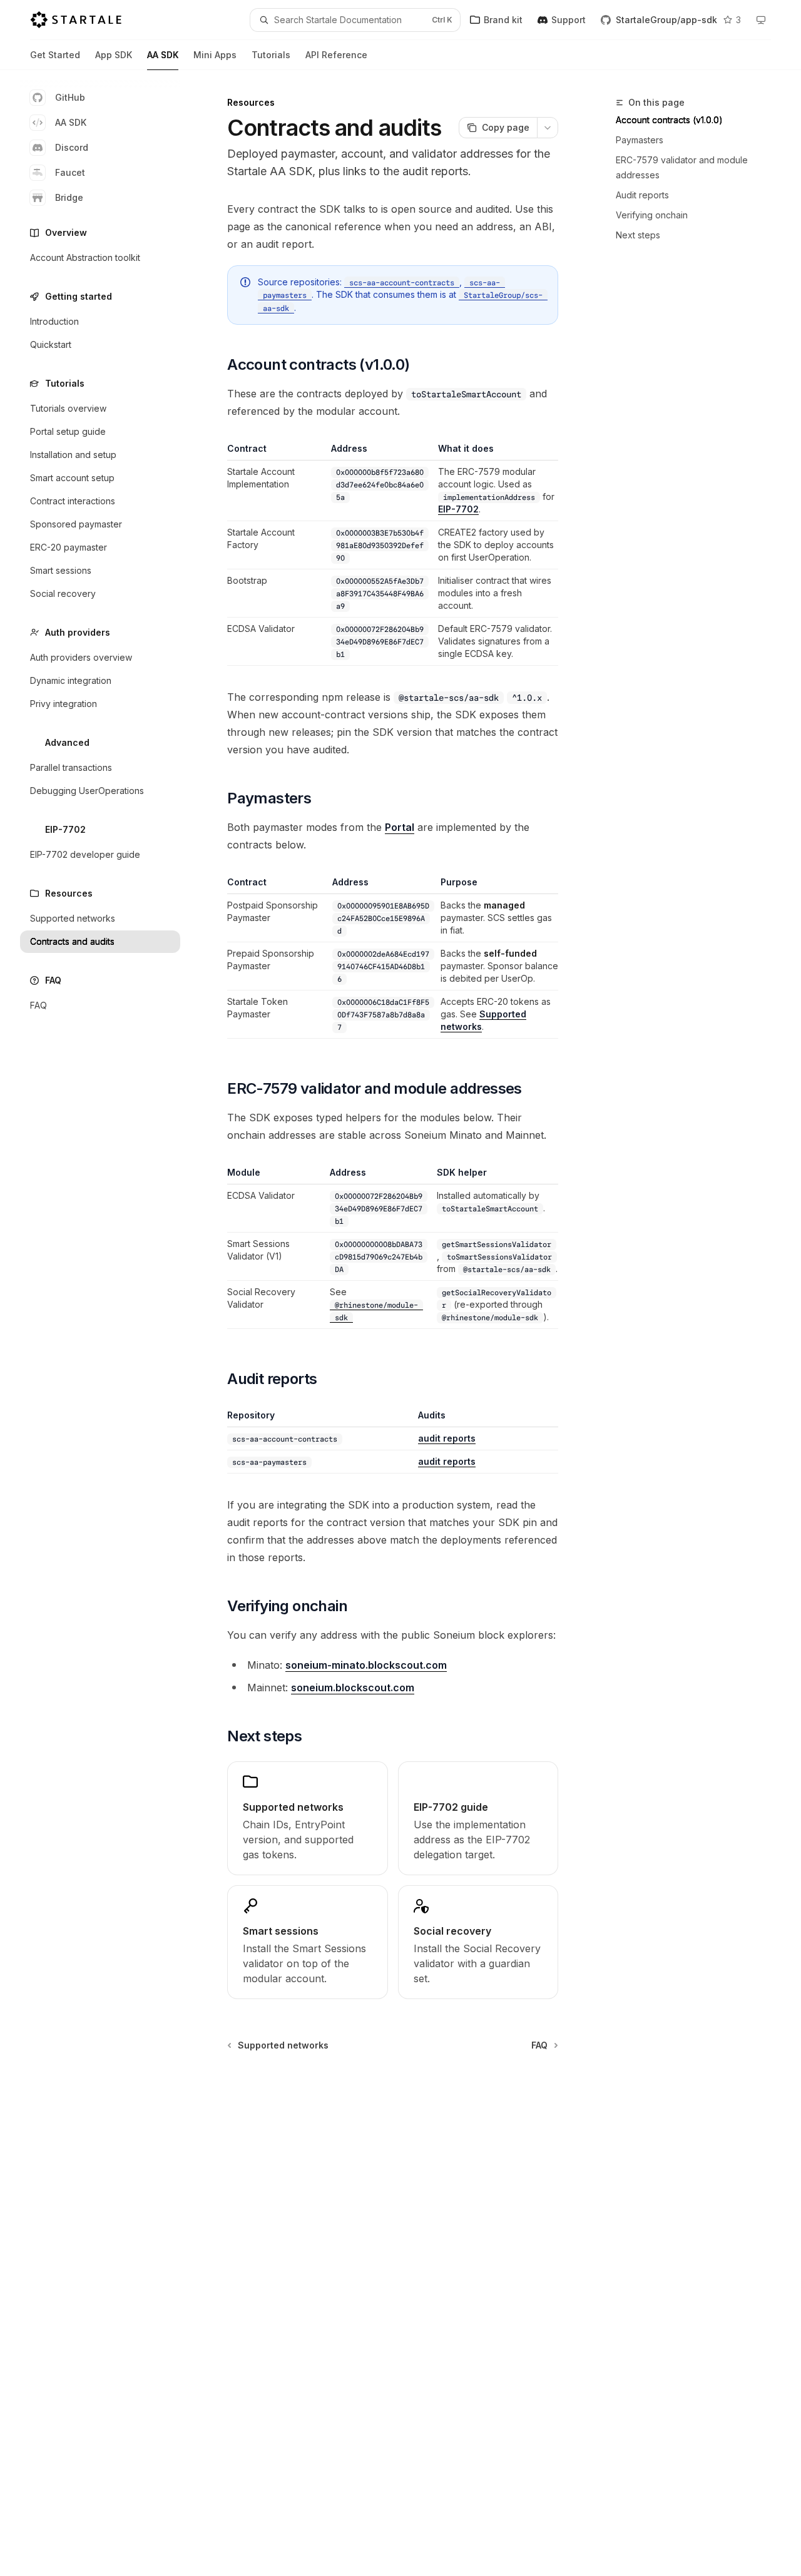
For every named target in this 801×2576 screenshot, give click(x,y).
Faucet (70, 172)
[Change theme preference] (761, 20)
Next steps (638, 235)
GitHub (70, 97)
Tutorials (271, 55)
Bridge (69, 197)
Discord (72, 147)
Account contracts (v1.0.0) (669, 120)
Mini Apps (215, 55)
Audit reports (642, 195)
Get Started (55, 55)
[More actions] (548, 128)
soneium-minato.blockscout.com (366, 1665)
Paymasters (640, 140)
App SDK (114, 55)
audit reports (447, 1438)
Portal (400, 827)
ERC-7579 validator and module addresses (682, 167)
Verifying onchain (652, 215)
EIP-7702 (458, 509)
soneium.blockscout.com (353, 1688)
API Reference (336, 55)
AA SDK (163, 55)
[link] (307, 1818)
